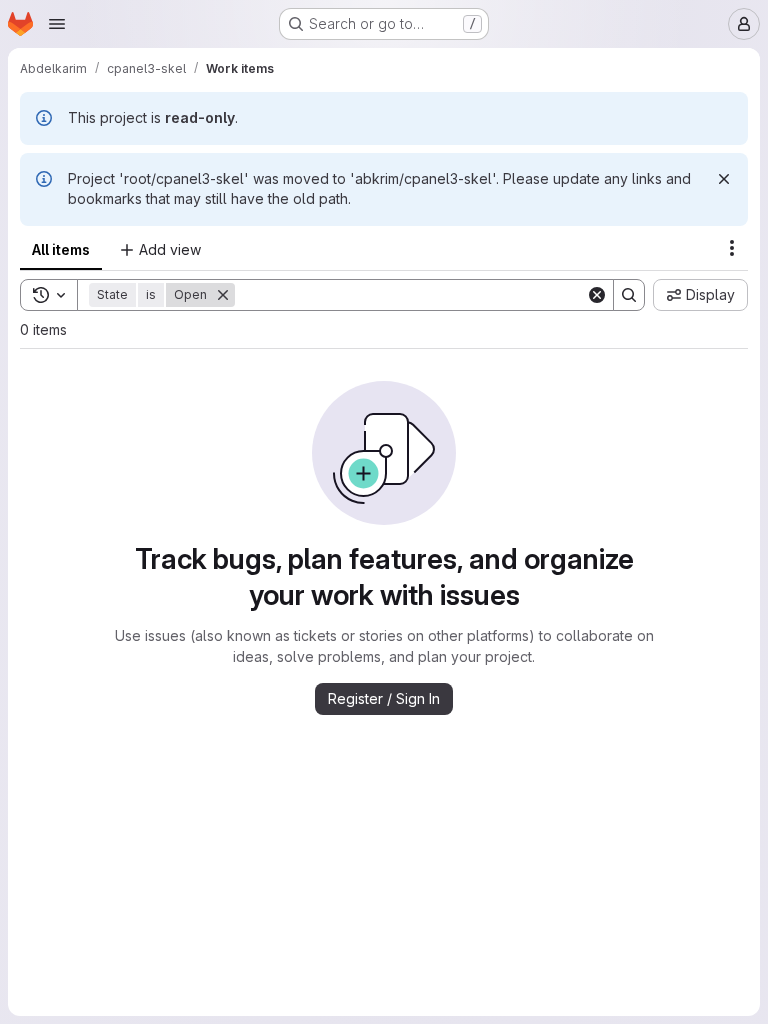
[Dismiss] (724, 179)
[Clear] (597, 295)
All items (61, 249)
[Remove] (223, 295)
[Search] (629, 295)
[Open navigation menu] (57, 24)
